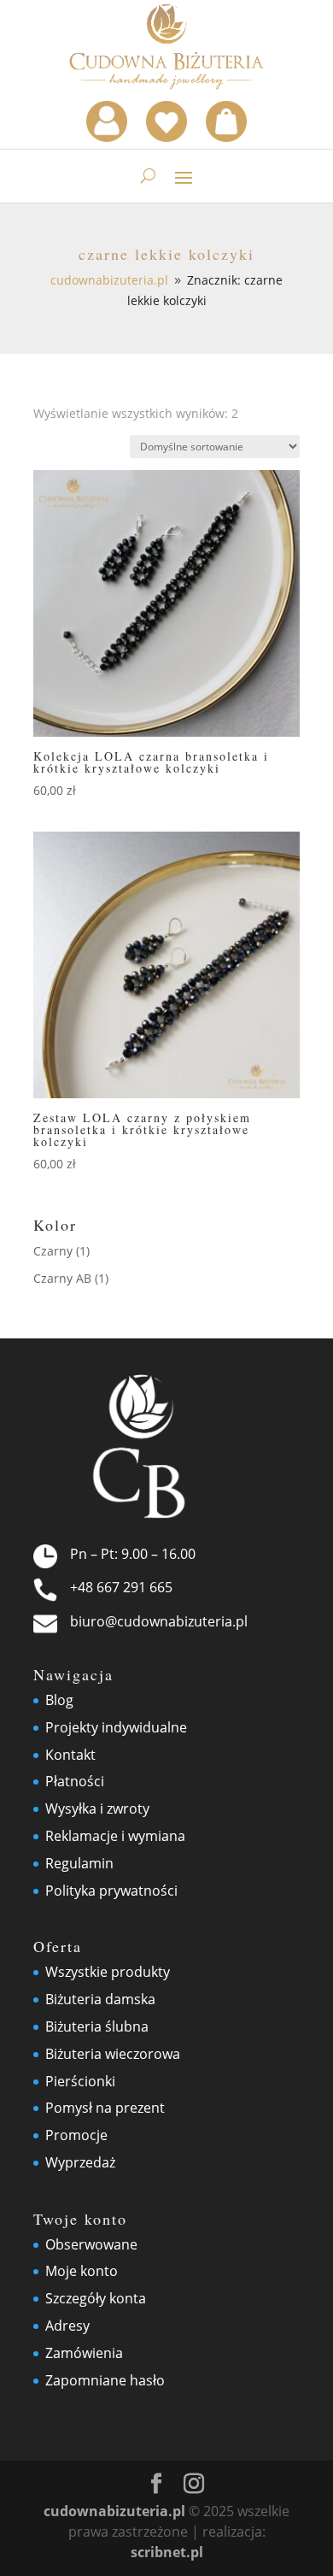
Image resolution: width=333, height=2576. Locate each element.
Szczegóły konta (96, 2298)
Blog (59, 1700)
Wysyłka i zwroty (97, 1808)
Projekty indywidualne (116, 1727)
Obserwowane (91, 2244)
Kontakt (70, 1755)
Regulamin (79, 1863)
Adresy (67, 2326)
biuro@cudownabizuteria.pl (159, 1621)
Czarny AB (62, 1278)
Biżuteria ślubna (97, 2026)
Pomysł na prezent (105, 2108)
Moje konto (82, 2271)
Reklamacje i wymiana (115, 1836)
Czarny (53, 1251)
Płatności (75, 1781)
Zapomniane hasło (105, 2380)
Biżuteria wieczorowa (113, 2054)
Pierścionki (80, 2081)
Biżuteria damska (100, 1999)
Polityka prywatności (111, 1891)
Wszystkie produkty (108, 1972)
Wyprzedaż (80, 2162)
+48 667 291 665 (121, 1587)
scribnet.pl (167, 2552)
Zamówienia (84, 2353)
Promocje (76, 2135)
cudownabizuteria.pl (114, 2511)
